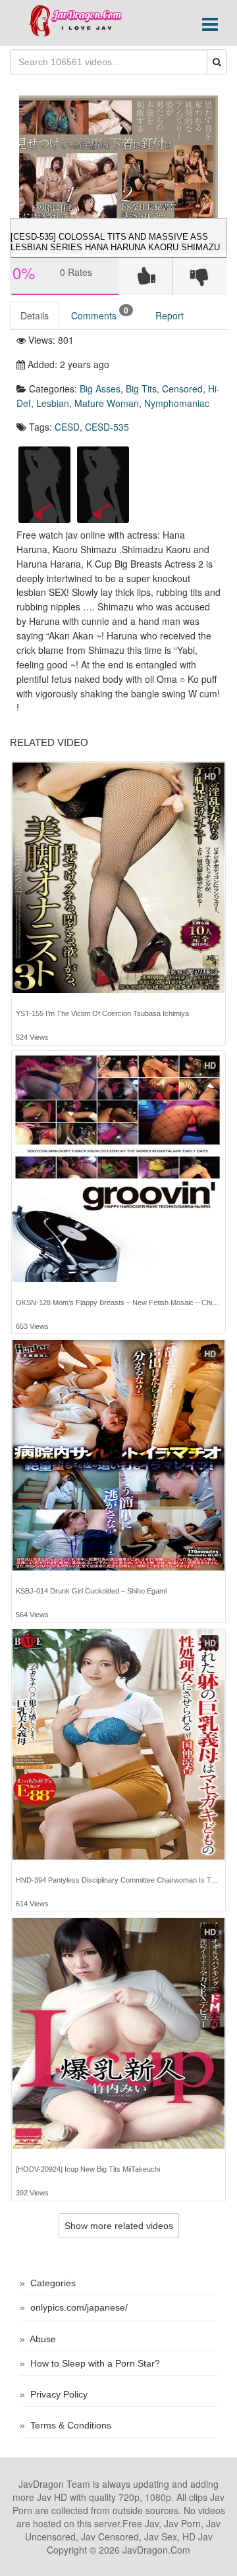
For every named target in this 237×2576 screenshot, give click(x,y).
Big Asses (100, 389)
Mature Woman (107, 403)
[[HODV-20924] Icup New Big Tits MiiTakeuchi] (118, 2033)
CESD (67, 427)
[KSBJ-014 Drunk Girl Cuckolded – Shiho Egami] (118, 1455)
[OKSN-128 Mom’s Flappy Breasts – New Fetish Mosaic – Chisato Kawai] (118, 1167)
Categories (53, 2283)
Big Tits (141, 389)
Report (170, 315)
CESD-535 (107, 427)
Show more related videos (119, 2226)
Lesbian (53, 403)
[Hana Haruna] (44, 483)
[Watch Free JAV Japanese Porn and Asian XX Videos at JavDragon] (81, 21)
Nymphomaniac (177, 403)
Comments (100, 313)
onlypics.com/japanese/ (79, 2307)
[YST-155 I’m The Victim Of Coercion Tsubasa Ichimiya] (118, 878)
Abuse (43, 2339)
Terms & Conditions (71, 2425)
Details (35, 315)
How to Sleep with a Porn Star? (95, 2363)
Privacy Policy (59, 2394)
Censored (182, 389)
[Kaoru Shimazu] (103, 483)
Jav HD (52, 2497)
